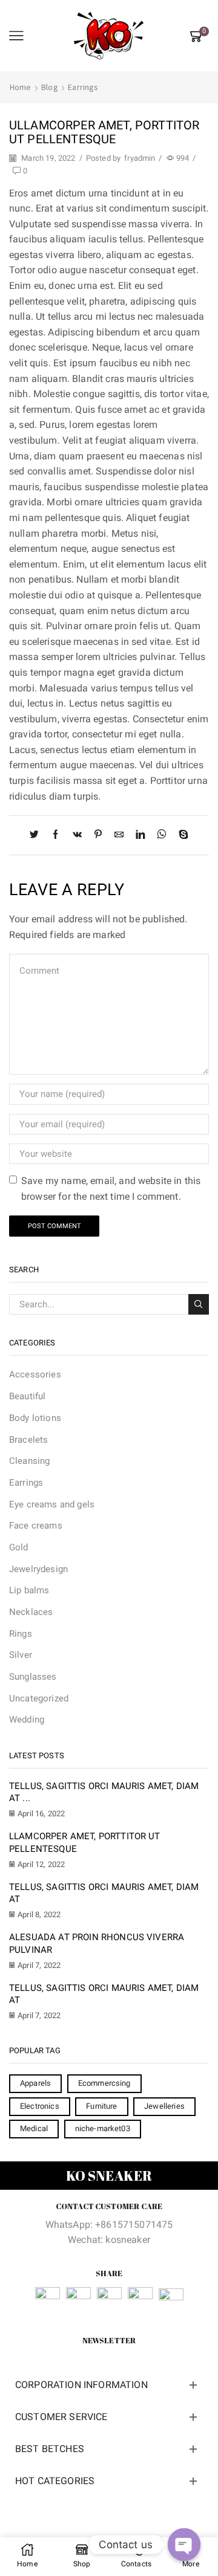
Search (199, 1304)
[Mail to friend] (119, 835)
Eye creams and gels (52, 1504)
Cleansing (29, 1461)
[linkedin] (140, 835)
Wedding (27, 1720)
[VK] (77, 835)
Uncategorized (39, 1698)
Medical (34, 2128)
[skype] (180, 835)
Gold (19, 1547)
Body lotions (35, 1418)
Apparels (35, 2083)
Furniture (101, 2106)
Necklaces (31, 1612)
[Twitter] (37, 835)
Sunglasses (33, 1677)
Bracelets (28, 1440)
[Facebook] (55, 835)
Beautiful (27, 1396)
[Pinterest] (98, 835)
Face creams (36, 1526)
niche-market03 (103, 2128)
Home (21, 87)
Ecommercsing (104, 2083)
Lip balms (29, 1590)
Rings (21, 1634)
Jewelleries (164, 2106)
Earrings (83, 87)
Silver (21, 1655)
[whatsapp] (161, 835)
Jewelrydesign (38, 1569)
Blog (50, 87)
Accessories (35, 1374)
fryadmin (140, 158)
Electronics (40, 2106)
